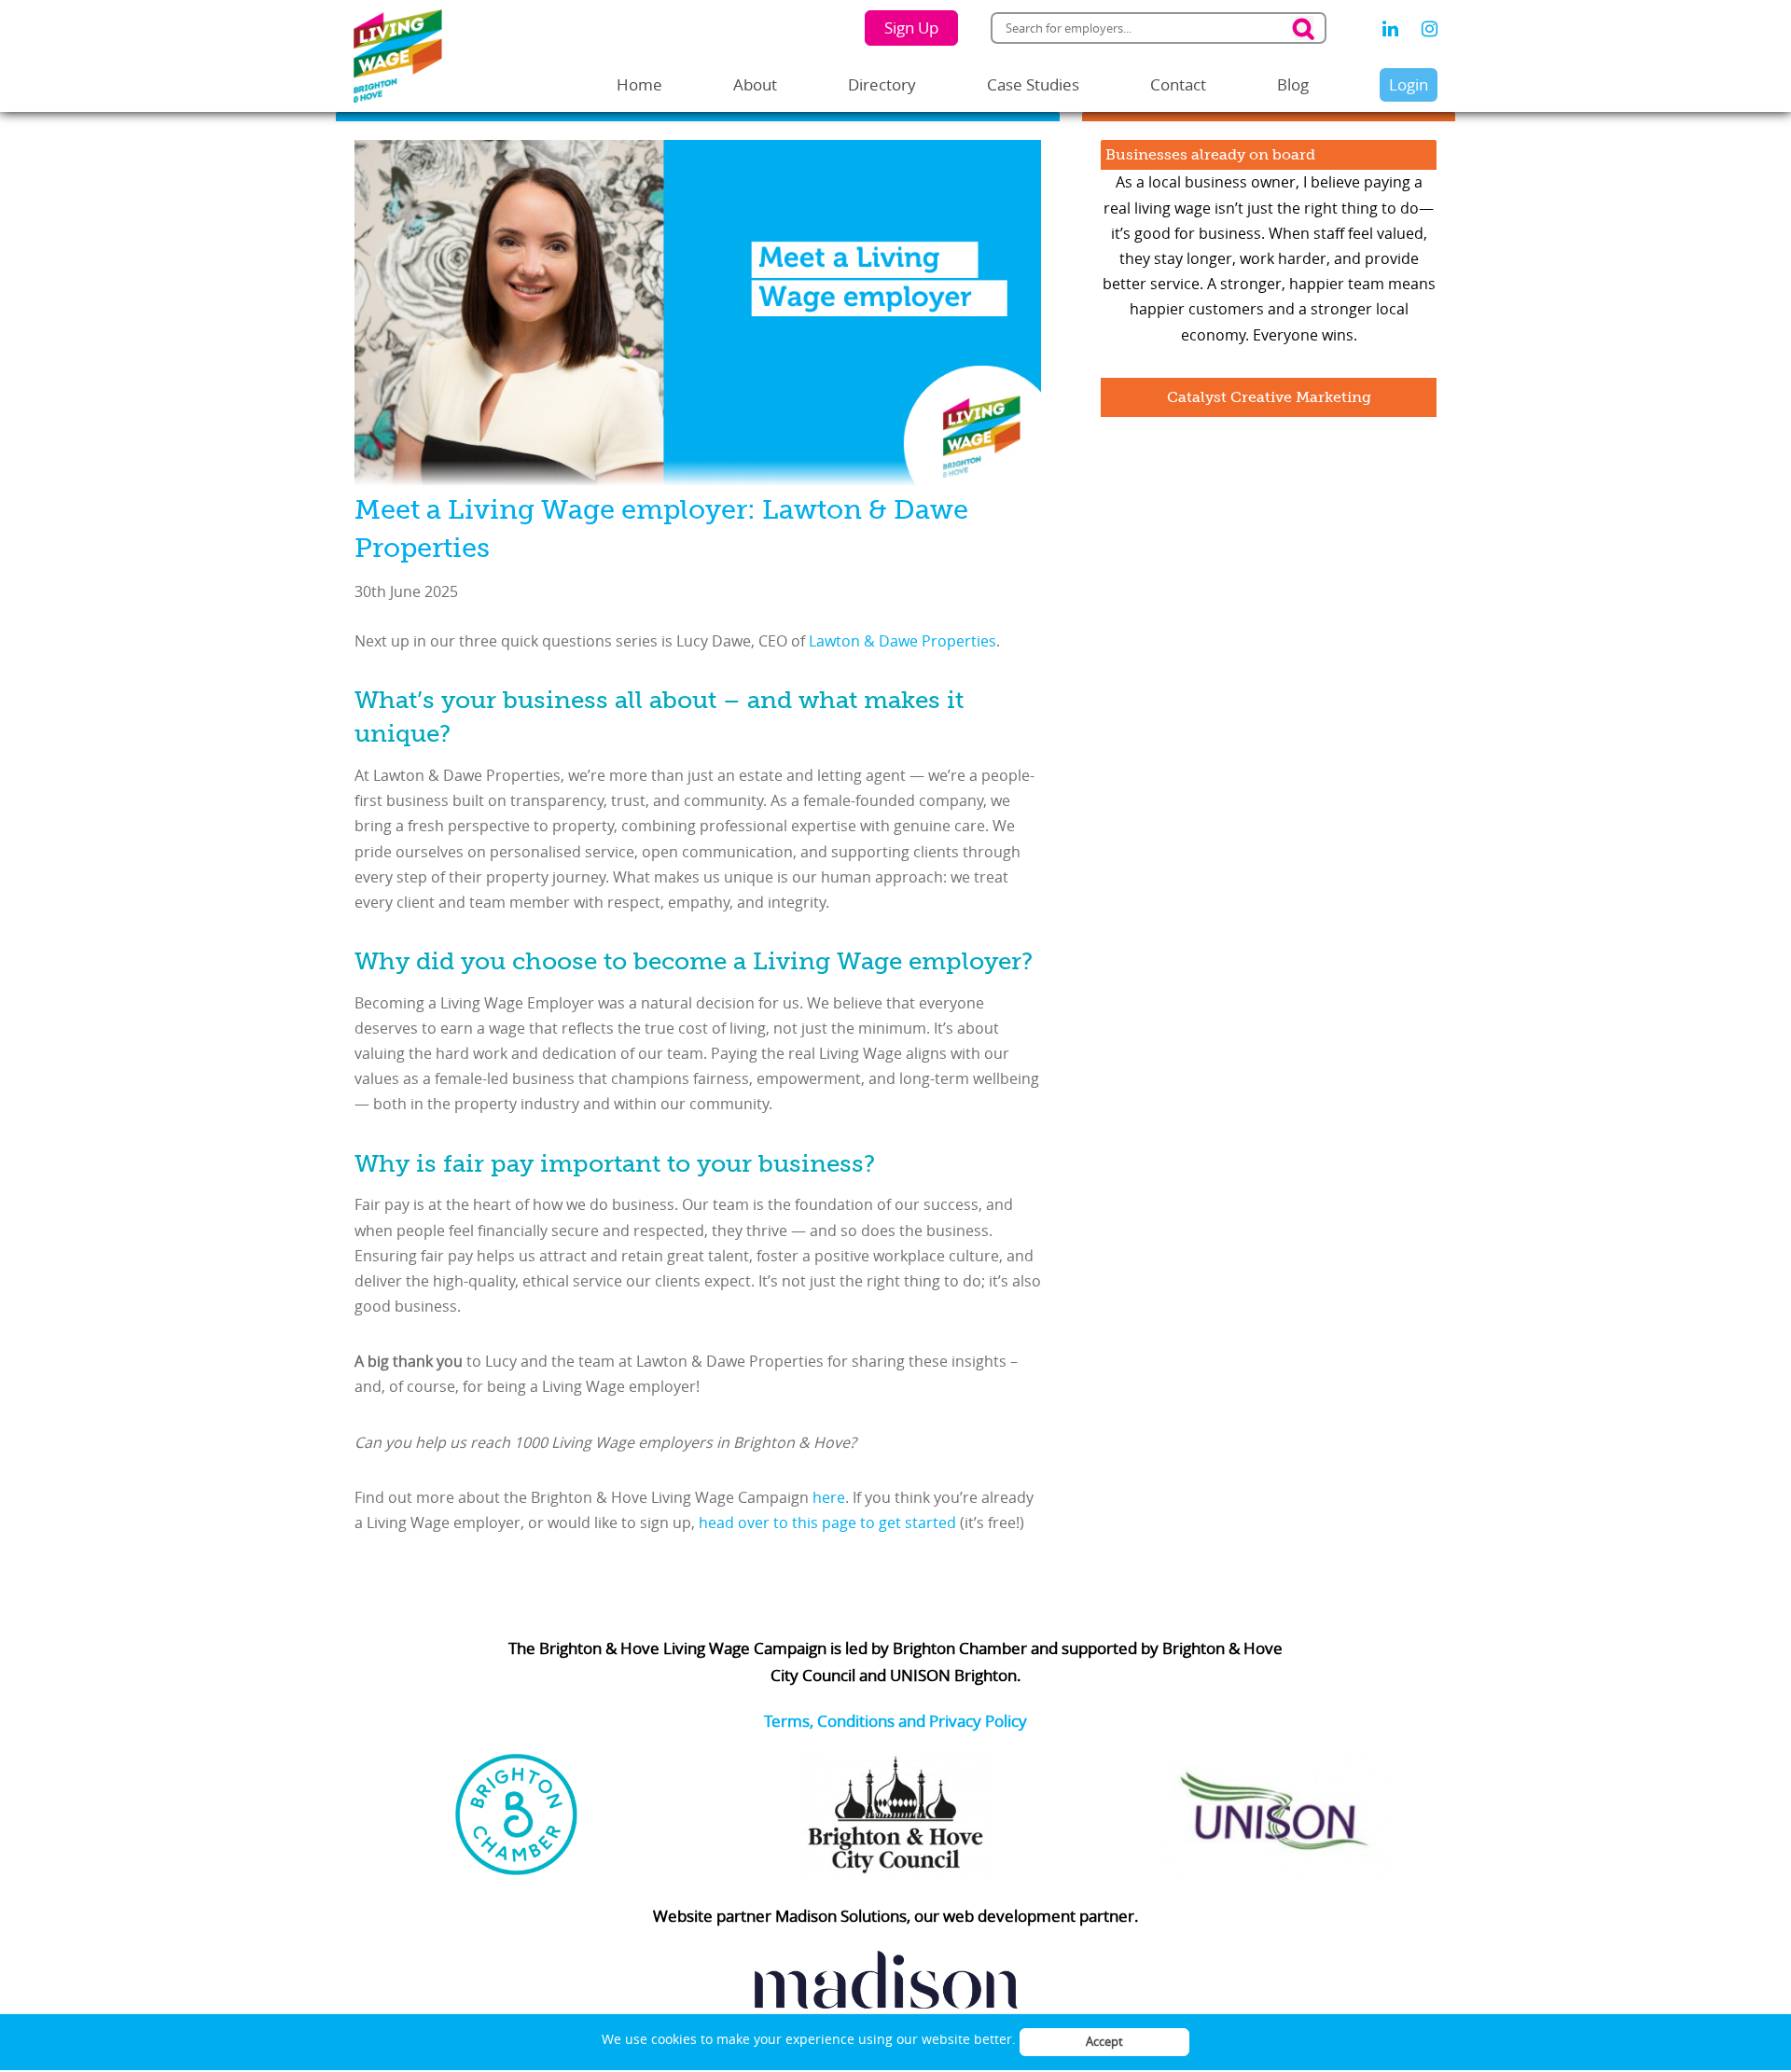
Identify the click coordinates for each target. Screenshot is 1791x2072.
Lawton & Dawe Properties (902, 641)
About (755, 84)
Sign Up (911, 28)
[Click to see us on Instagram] (1430, 29)
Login (1409, 84)
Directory (882, 84)
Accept (1104, 2041)
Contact (1178, 84)
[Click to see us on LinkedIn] (1390, 29)
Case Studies (1033, 84)
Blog (1293, 84)
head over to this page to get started (829, 1523)
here (829, 1497)
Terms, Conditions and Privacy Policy (895, 1721)
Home (639, 84)
